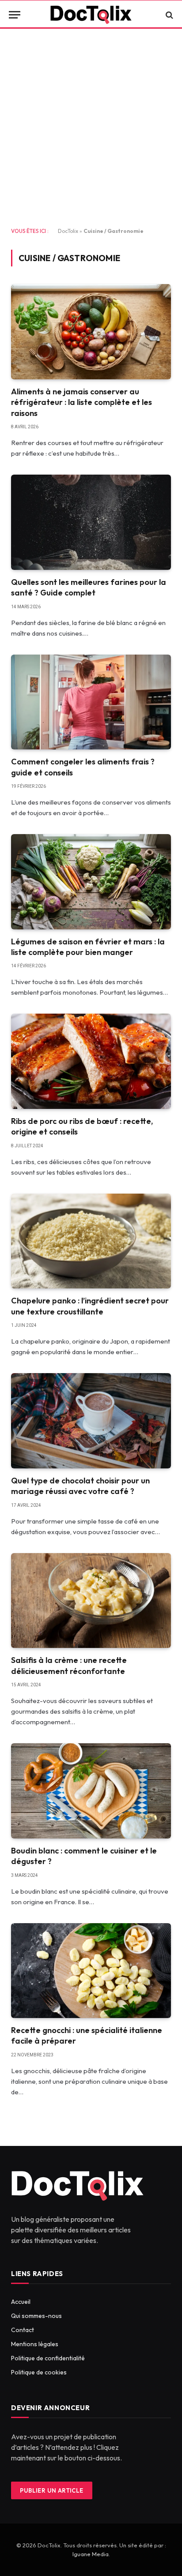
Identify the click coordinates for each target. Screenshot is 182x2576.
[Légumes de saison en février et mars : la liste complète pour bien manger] (91, 882)
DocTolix (68, 231)
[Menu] (15, 15)
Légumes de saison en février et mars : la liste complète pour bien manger (88, 947)
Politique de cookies (39, 2372)
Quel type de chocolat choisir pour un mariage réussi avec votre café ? (80, 1486)
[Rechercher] (169, 15)
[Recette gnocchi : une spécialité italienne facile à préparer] (91, 1971)
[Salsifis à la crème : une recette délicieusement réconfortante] (91, 1601)
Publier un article (51, 2490)
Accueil (21, 2302)
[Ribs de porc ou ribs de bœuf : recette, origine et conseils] (91, 1061)
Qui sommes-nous (36, 2316)
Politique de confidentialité (48, 2358)
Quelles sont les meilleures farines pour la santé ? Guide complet (89, 587)
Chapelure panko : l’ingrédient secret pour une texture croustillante (90, 1306)
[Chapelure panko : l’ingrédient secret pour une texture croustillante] (91, 1241)
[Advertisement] (91, 128)
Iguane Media (91, 2554)
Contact (23, 2330)
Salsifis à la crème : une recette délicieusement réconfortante (69, 1665)
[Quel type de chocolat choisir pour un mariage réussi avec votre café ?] (91, 1421)
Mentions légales (35, 2344)
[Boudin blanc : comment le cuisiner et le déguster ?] (91, 1791)
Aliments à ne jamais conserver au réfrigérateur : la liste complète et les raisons (82, 402)
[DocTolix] (91, 15)
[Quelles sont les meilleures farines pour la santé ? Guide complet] (91, 522)
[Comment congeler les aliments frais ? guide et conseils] (91, 702)
